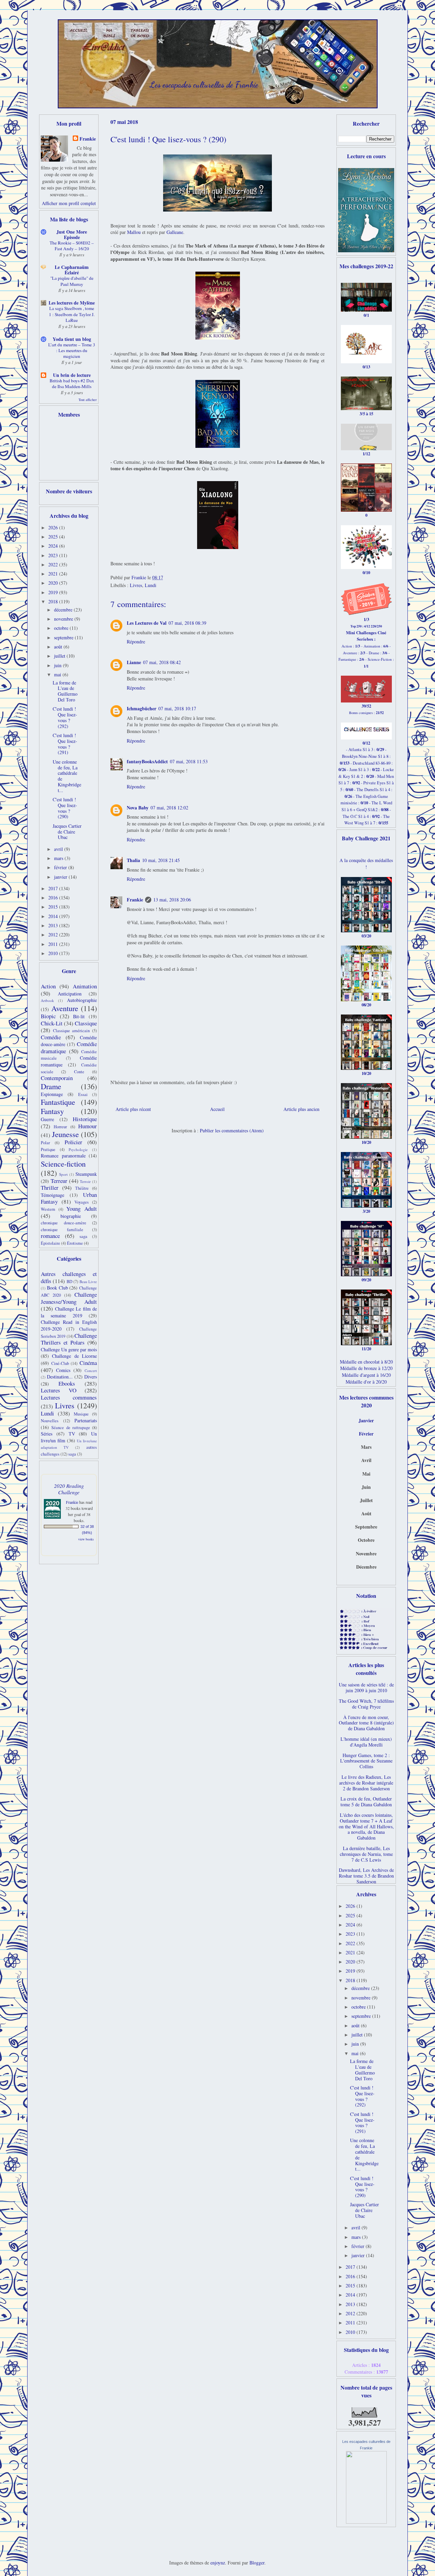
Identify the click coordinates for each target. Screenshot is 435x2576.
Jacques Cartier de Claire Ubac (67, 832)
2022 (54, 564)
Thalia (133, 860)
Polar (45, 1143)
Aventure (65, 1008)
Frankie (135, 900)
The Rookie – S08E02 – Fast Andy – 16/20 (72, 246)
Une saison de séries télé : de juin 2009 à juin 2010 (366, 1687)
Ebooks (67, 1383)
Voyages (82, 1202)
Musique (81, 1414)
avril (59, 849)
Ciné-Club (60, 1363)
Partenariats (86, 1420)
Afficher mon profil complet (69, 203)
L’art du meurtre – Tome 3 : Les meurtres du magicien (72, 351)
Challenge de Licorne (74, 1356)
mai (58, 674)
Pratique (48, 1149)
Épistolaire (50, 1243)
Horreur (60, 1127)
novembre (64, 619)
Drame (51, 1086)
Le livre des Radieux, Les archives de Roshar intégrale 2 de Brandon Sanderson (366, 1783)
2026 (54, 527)
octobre (62, 628)
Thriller (50, 1187)
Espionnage (52, 1094)
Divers (91, 1377)
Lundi (151, 585)
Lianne (134, 662)
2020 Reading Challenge (69, 1489)
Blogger (257, 2563)
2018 (54, 601)
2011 (54, 944)
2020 (54, 583)
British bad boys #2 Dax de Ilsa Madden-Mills (72, 383)
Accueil (217, 1109)
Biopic (48, 1016)
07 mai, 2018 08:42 (162, 662)
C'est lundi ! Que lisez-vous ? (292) (65, 717)
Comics (63, 1370)
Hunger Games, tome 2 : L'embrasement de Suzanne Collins (366, 1761)
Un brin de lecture (72, 375)
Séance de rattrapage (71, 1428)
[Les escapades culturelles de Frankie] (366, 2522)
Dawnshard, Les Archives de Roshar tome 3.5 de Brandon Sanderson (366, 1876)
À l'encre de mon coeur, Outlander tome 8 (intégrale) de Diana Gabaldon (366, 1723)
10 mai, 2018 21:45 (161, 860)
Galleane (175, 232)
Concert (91, 1371)
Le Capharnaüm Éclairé (72, 270)
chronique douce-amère (64, 1223)
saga (83, 1236)
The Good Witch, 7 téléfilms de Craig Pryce (366, 1704)
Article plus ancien (301, 1109)
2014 (54, 916)
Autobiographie (82, 1000)
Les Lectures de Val (147, 623)
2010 (54, 953)
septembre (64, 637)
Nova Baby (138, 808)
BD (69, 1282)
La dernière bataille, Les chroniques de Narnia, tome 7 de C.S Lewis (366, 1854)
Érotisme (75, 1243)
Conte (79, 1072)
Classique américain (72, 1031)
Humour (88, 1126)
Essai (83, 1094)
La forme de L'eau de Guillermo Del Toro (65, 691)
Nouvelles (50, 1421)
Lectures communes (69, 1397)
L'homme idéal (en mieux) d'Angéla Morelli (366, 1742)
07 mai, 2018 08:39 (187, 623)
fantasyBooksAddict (147, 761)
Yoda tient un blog (72, 339)
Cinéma (88, 1363)
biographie (71, 1216)
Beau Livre (88, 1282)
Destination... (60, 1377)
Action (48, 986)
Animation (85, 986)
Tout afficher (88, 400)
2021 (54, 574)
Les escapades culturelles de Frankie (204, 85)
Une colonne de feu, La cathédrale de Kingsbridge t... (67, 776)
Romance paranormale (63, 1156)
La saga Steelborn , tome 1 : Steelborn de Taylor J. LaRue (72, 314)
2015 (54, 907)
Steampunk (86, 1174)
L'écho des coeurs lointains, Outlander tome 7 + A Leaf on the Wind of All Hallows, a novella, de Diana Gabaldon (366, 1826)
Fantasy (52, 1111)
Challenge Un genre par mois (69, 1349)
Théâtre (82, 1188)
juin (58, 665)
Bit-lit (79, 1016)
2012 (54, 935)
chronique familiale (62, 1230)
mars (59, 858)
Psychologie (78, 1149)
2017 (54, 888)
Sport (63, 1174)
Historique (85, 1119)
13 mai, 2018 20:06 (172, 900)
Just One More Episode (72, 234)
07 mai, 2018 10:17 (177, 708)
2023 (54, 555)
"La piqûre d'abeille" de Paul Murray (72, 281)
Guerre (47, 1119)
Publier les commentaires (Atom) (232, 1130)
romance (50, 1236)
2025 (54, 537)
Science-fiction (63, 1164)
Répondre (136, 642)
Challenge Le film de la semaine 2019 (69, 1312)
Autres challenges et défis (69, 1277)
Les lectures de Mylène (72, 303)
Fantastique (58, 1102)
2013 (54, 925)
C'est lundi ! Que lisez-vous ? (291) (65, 744)
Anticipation (70, 994)
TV (72, 1434)
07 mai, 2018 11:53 (189, 761)
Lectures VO (59, 1390)
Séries (47, 1434)
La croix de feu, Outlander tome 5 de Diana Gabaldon (366, 1802)
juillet (60, 656)
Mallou (134, 232)
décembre (64, 610)
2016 (54, 898)
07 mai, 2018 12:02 (169, 808)
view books (86, 1539)
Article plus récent (133, 1109)
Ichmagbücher (142, 708)
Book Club (57, 1288)
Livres (136, 585)
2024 (54, 546)
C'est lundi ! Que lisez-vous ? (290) (65, 808)
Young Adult (82, 1209)
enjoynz (218, 2563)
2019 (54, 592)
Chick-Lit (52, 1023)
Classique (86, 1023)
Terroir (85, 1181)
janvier (61, 877)
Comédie (51, 1037)
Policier (73, 1142)
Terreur (59, 1181)
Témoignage (53, 1195)
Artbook (47, 1000)
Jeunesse (65, 1134)
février (61, 867)
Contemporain (57, 1078)
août (59, 647)
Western (48, 1209)
